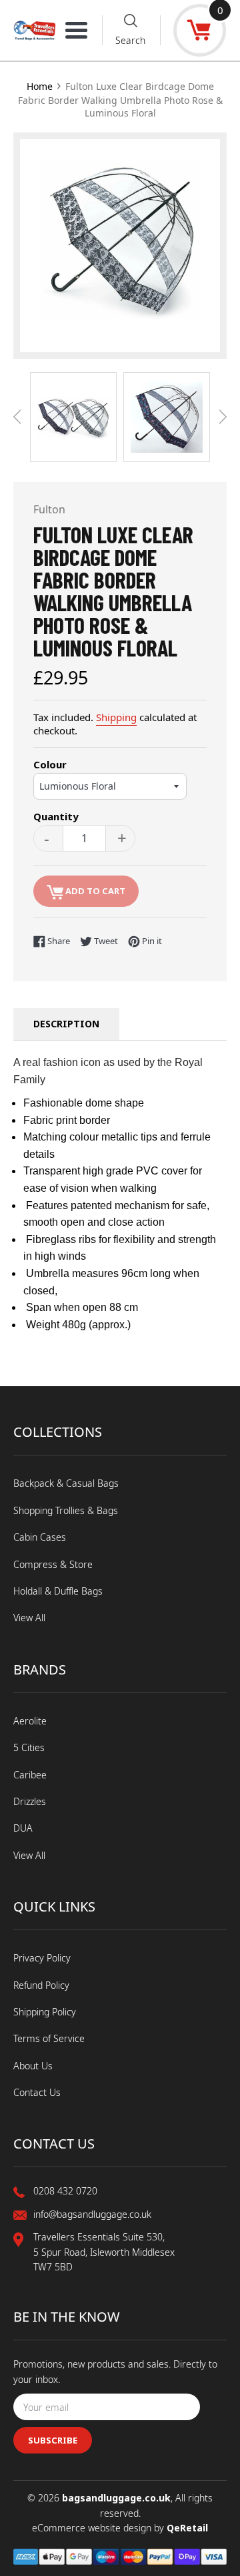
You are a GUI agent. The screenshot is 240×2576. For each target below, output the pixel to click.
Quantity (56, 816)
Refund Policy (41, 1985)
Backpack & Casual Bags (66, 1483)
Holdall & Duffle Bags (58, 1591)
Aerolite (30, 1721)
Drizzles (30, 1801)
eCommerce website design (93, 2528)
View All (29, 1618)
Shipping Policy (45, 2012)
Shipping (116, 717)
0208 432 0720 (65, 2191)
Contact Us (37, 2092)
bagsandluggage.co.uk (116, 2498)
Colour (50, 764)
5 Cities (29, 1747)
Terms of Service (49, 2038)
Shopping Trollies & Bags (66, 1510)
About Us (33, 2066)
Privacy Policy (42, 1958)
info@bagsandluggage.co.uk (92, 2214)
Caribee (30, 1775)
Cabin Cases (40, 1537)
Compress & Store (53, 1564)
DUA (23, 1828)
